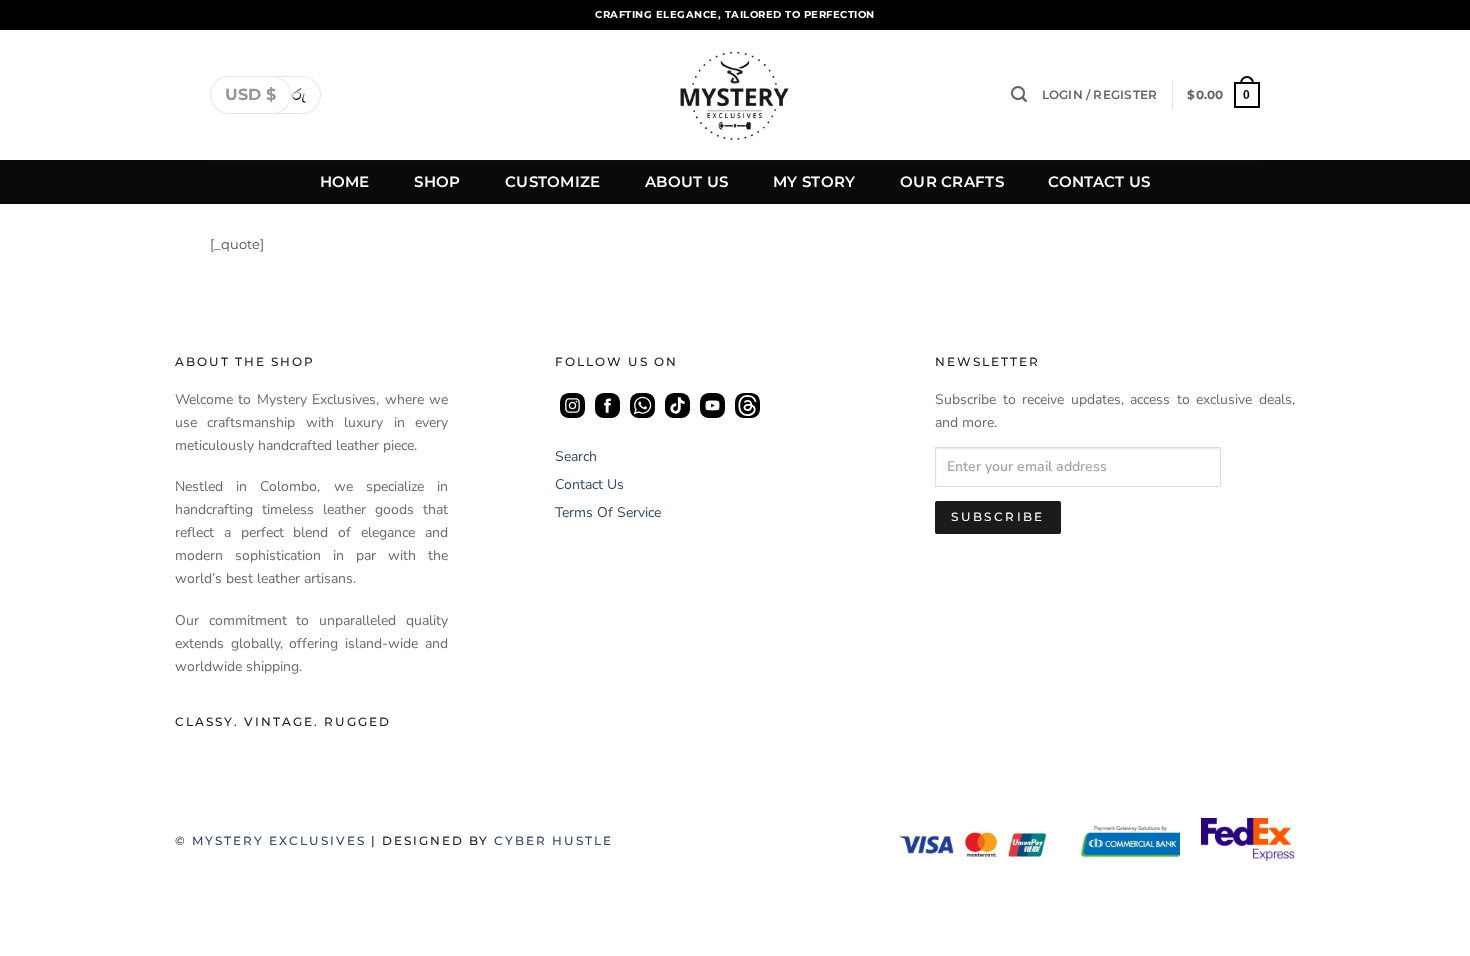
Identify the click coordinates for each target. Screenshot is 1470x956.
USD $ (250, 94)
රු (299, 94)
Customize (553, 181)
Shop (437, 181)
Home (345, 181)
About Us (686, 181)
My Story (814, 181)
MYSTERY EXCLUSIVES (279, 840)
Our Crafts (952, 181)
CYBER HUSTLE (553, 840)
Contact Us (1099, 181)
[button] (1019, 94)
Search (576, 456)
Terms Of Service (608, 512)
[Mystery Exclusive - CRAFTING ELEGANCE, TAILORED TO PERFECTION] (735, 95)
